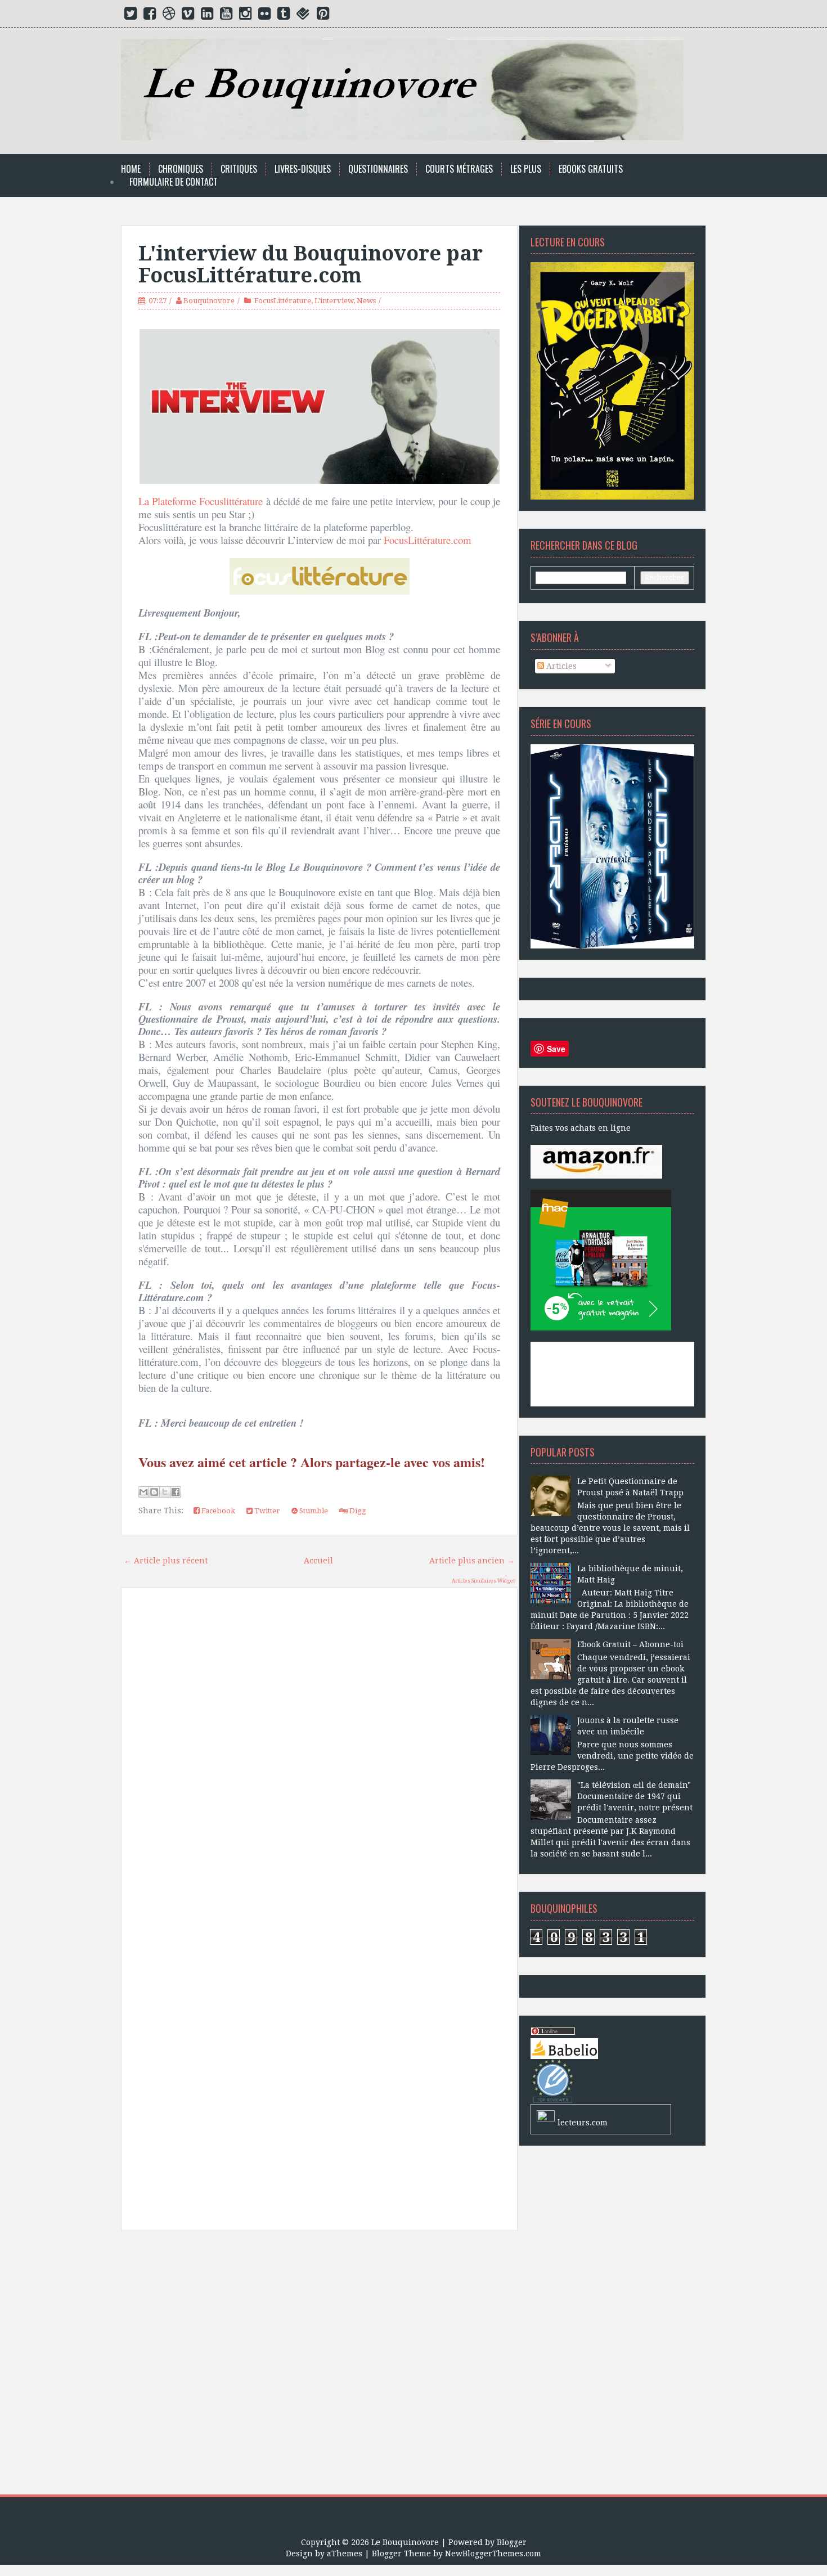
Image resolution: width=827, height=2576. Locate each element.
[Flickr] (264, 16)
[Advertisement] (319, 2367)
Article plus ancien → (472, 1561)
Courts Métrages (459, 169)
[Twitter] (131, 16)
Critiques (239, 169)
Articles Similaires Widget (483, 1581)
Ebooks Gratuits (591, 169)
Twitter (266, 1511)
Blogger (512, 2542)
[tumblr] (284, 16)
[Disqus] (319, 1757)
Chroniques (181, 169)
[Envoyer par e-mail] (143, 1492)
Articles (560, 666)
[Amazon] (596, 1161)
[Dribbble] (169, 16)
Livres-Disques (303, 169)
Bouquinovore (209, 301)
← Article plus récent (166, 1561)
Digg (357, 1511)
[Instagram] (245, 16)
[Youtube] (226, 16)
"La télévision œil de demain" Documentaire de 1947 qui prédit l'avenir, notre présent (635, 1796)
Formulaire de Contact (174, 182)
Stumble (313, 1511)
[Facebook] (150, 16)
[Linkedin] (207, 16)
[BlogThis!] (154, 1492)
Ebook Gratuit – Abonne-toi (630, 1644)
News (366, 301)
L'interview (334, 301)
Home (131, 169)
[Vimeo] (188, 16)
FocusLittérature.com (428, 540)
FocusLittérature (283, 301)
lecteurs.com (583, 2123)
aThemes (345, 2553)
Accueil (318, 1561)
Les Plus (526, 169)
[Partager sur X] (165, 1492)
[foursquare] (303, 16)
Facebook (217, 1511)
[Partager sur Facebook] (176, 1492)
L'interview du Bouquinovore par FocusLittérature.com (311, 265)
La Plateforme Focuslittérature (201, 501)
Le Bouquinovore (405, 2542)
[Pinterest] (323, 16)
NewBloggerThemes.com (493, 2553)
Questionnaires (378, 169)
